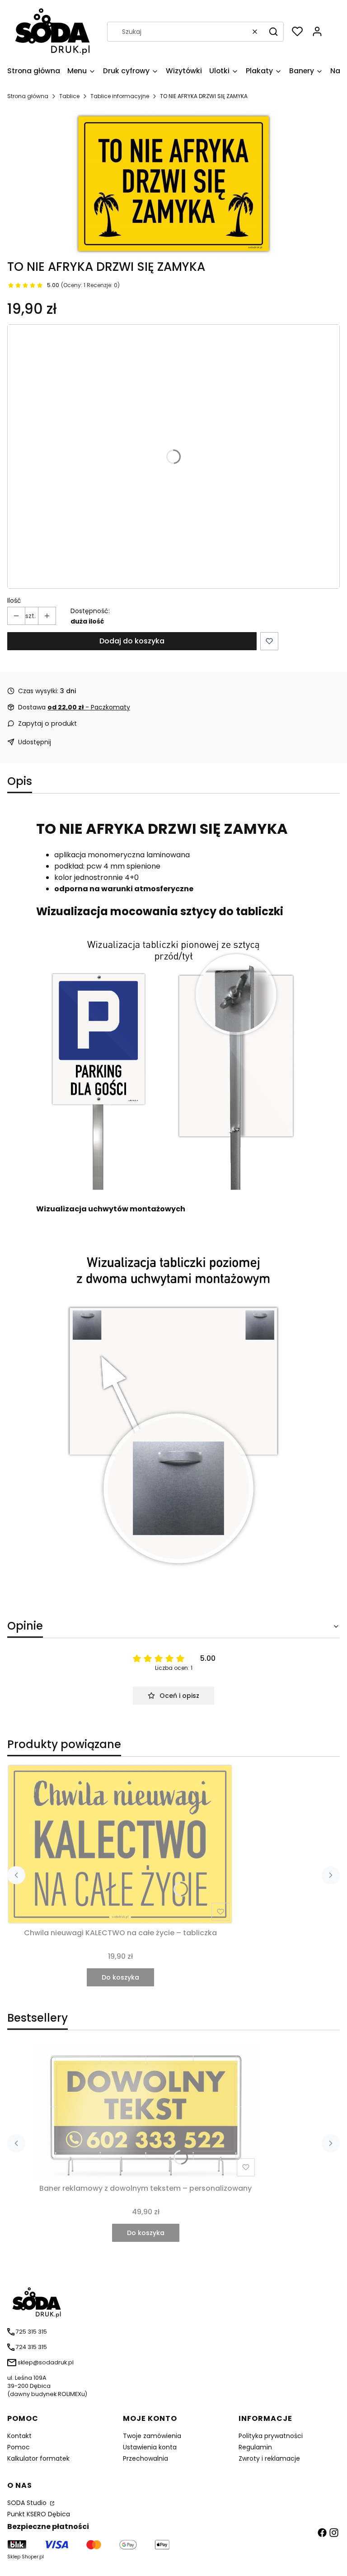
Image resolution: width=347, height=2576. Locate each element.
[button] (273, 32)
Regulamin (255, 2447)
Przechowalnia (145, 2458)
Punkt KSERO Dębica (39, 2514)
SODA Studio (28, 2503)
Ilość (14, 600)
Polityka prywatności (271, 2436)
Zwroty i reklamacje (269, 2458)
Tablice (69, 96)
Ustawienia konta (150, 2447)
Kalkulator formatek (38, 2458)
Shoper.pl (33, 2557)
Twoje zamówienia (152, 2436)
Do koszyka (120, 1977)
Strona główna (28, 96)
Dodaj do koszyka (132, 641)
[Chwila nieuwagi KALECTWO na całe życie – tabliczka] (120, 1844)
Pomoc (19, 2447)
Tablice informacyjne (120, 96)
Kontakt (19, 2436)
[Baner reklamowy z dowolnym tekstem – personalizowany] (145, 2112)
